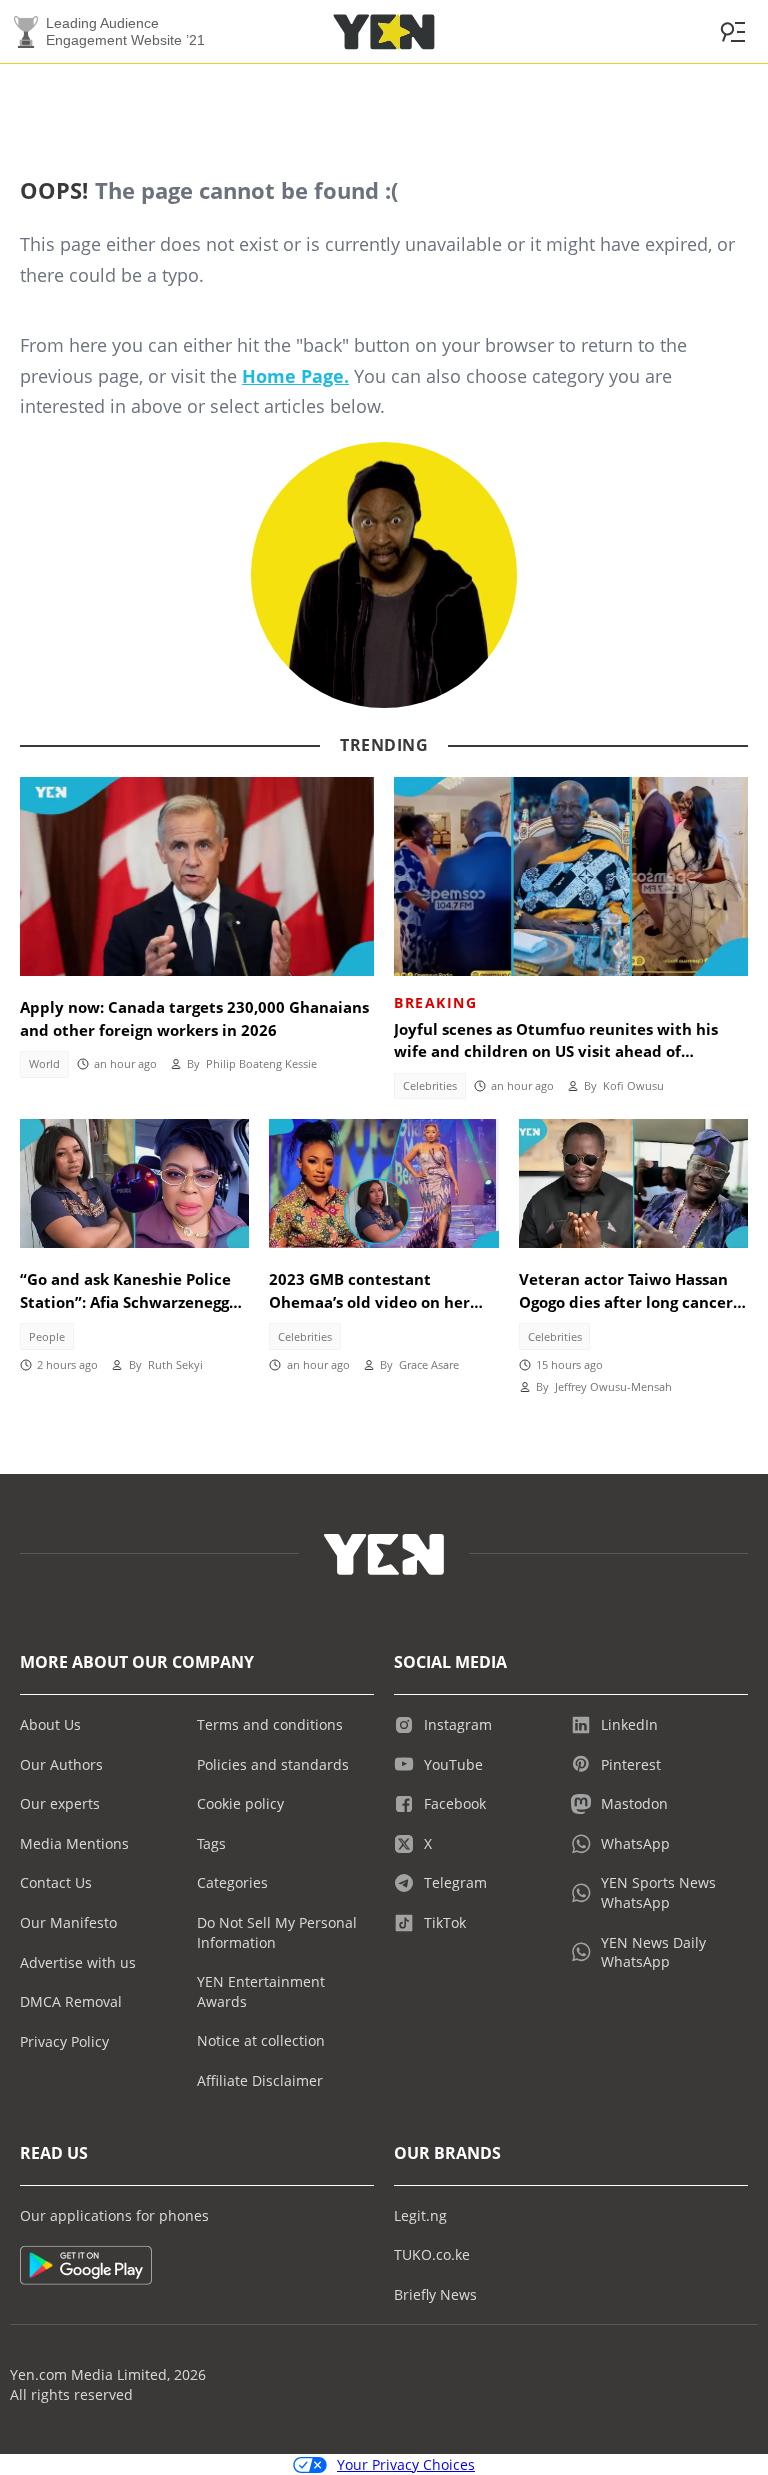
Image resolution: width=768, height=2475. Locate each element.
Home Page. (295, 376)
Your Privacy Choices (406, 2464)
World (44, 1064)
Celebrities (430, 1086)
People (47, 1337)
